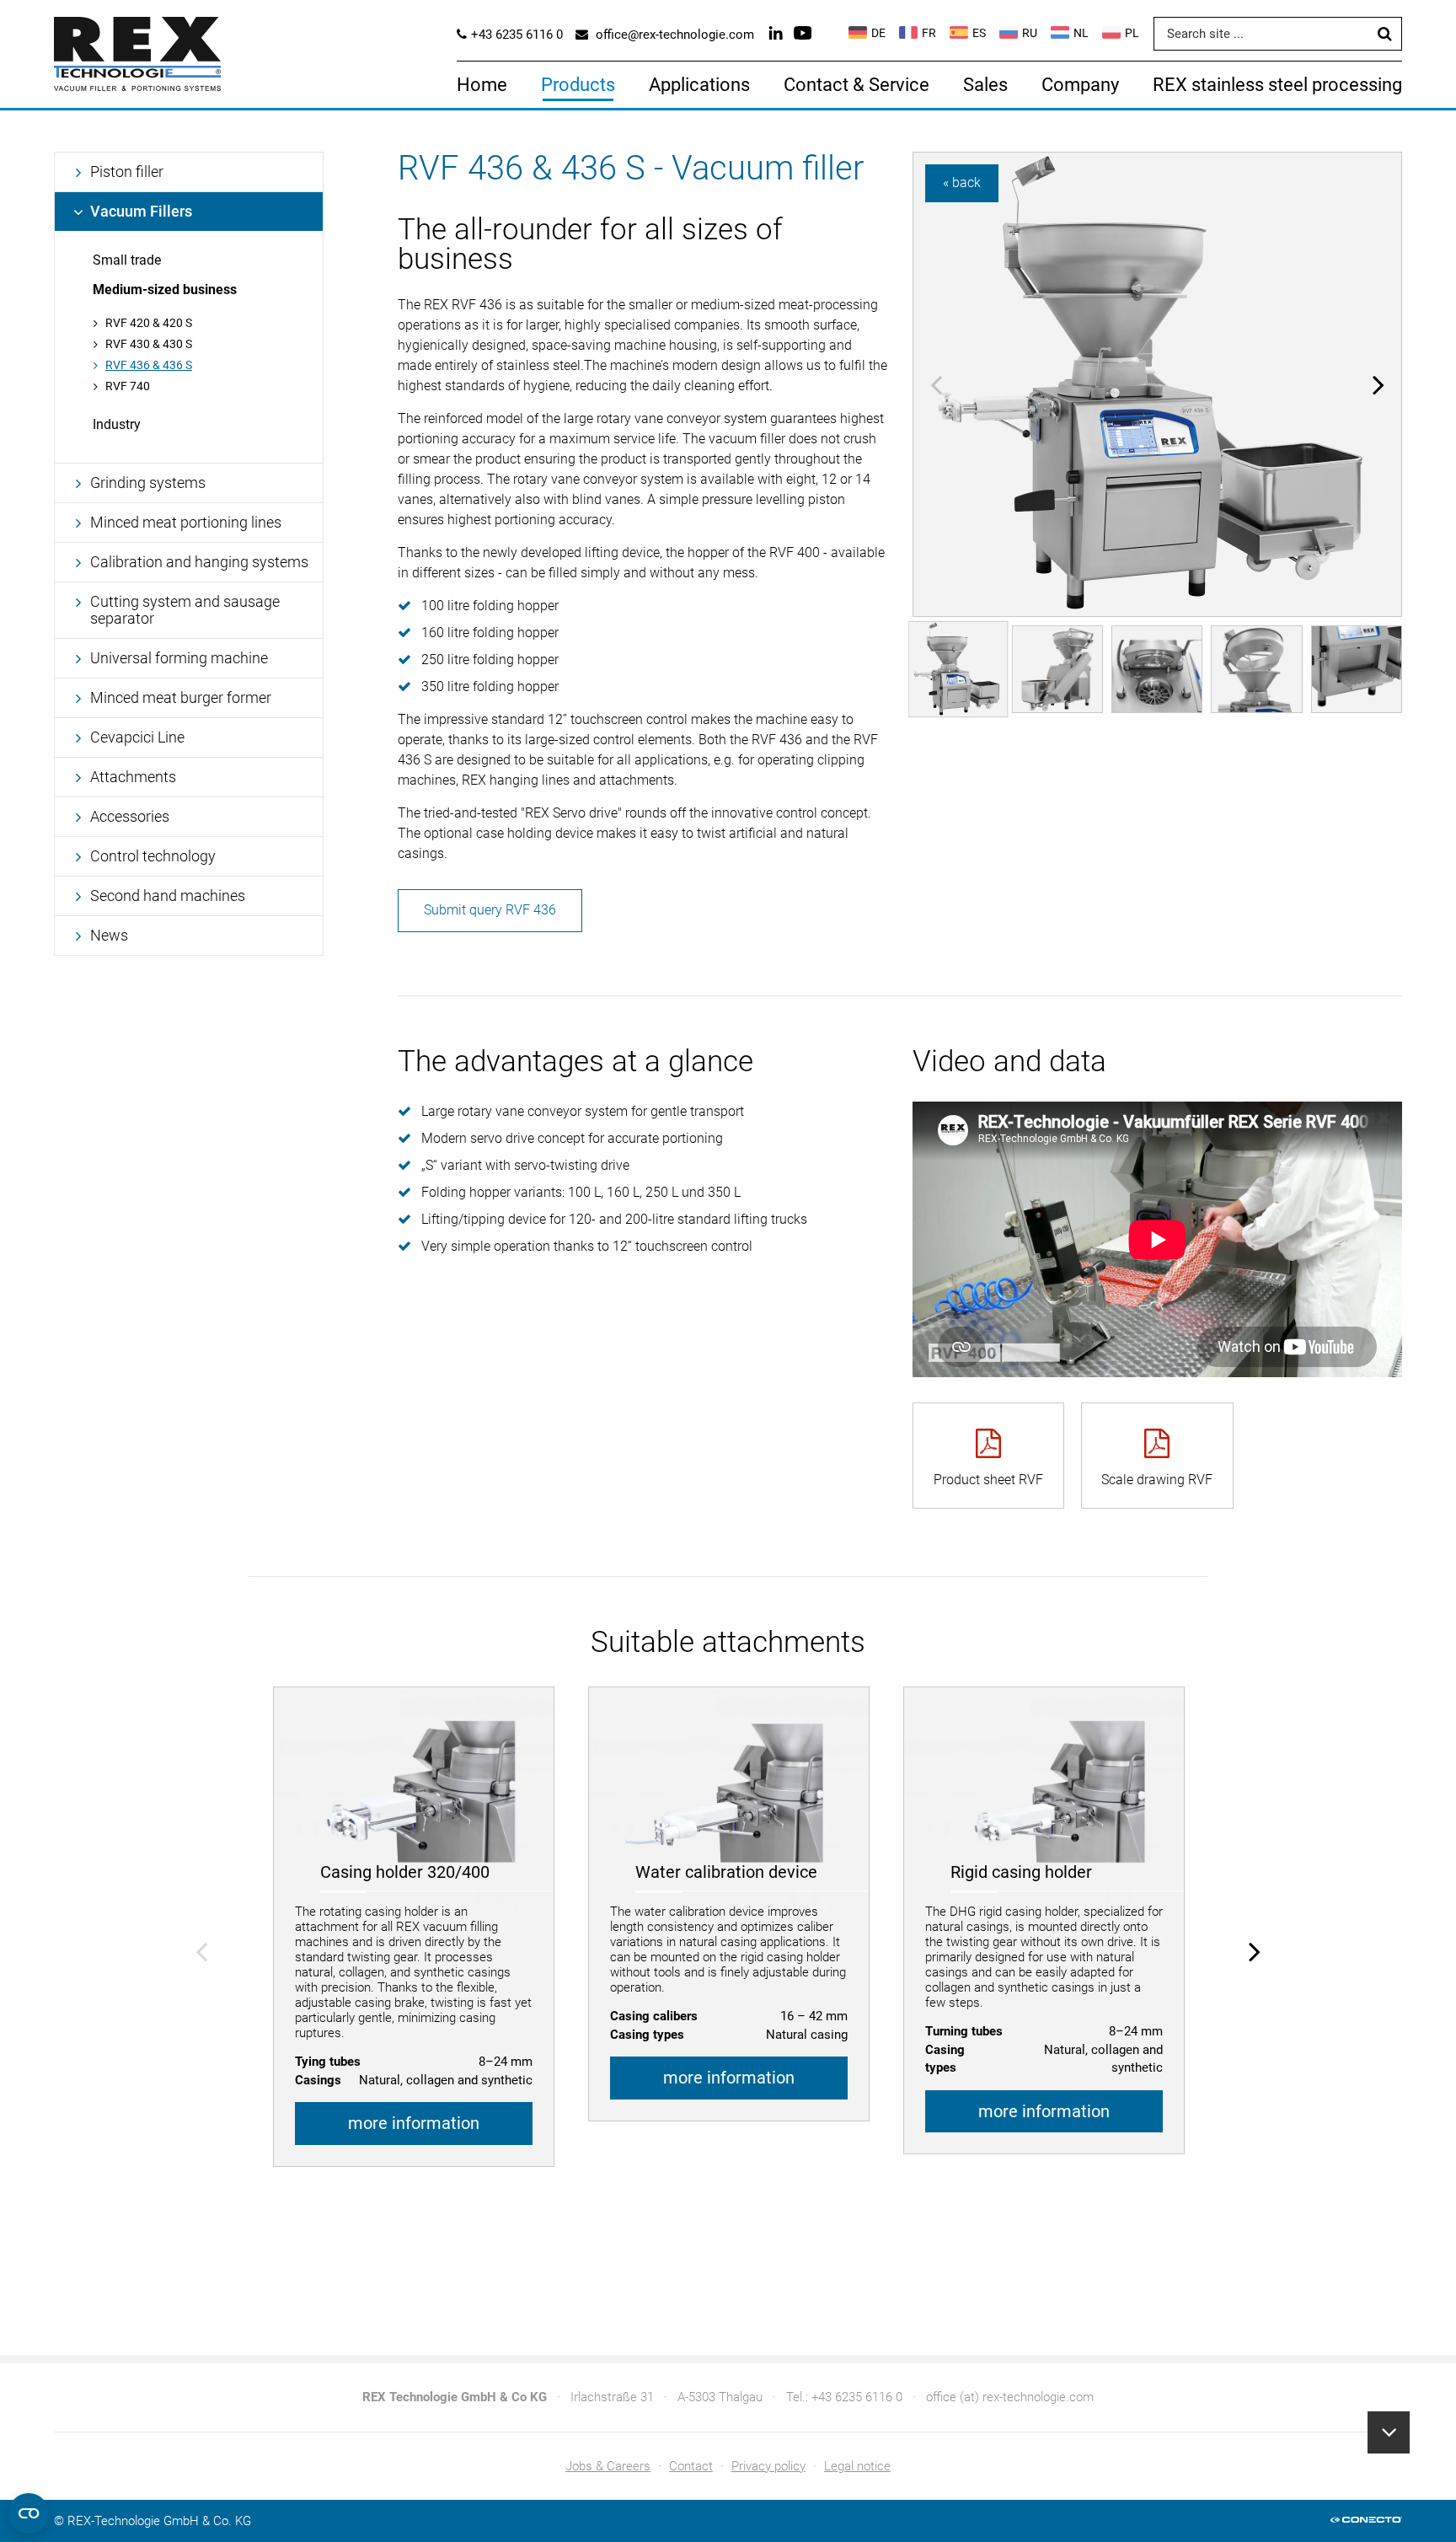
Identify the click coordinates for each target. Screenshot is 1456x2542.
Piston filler (127, 172)
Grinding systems (148, 483)
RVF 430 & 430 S (149, 344)
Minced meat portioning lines (186, 522)
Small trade (127, 260)
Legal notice (857, 2466)
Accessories (130, 816)
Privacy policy (768, 2466)
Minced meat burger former (181, 697)
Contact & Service (856, 85)
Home (482, 85)
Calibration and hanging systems (199, 562)
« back (962, 182)
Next (1378, 384)
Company (1080, 85)
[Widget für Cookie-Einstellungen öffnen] (29, 2513)
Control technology (153, 856)
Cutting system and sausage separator (185, 610)
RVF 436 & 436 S (149, 365)
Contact (691, 2466)
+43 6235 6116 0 (857, 2397)
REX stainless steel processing (1277, 85)
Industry (117, 424)
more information (414, 2123)
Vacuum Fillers (141, 211)
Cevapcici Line (137, 737)
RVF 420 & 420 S (149, 323)
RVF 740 (128, 386)
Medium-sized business (165, 290)
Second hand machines (168, 896)
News (109, 935)
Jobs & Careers (608, 2466)
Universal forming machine (179, 658)
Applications (699, 85)
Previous (936, 384)
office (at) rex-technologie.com (1010, 2397)
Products (578, 85)
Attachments (133, 777)
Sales (985, 85)
